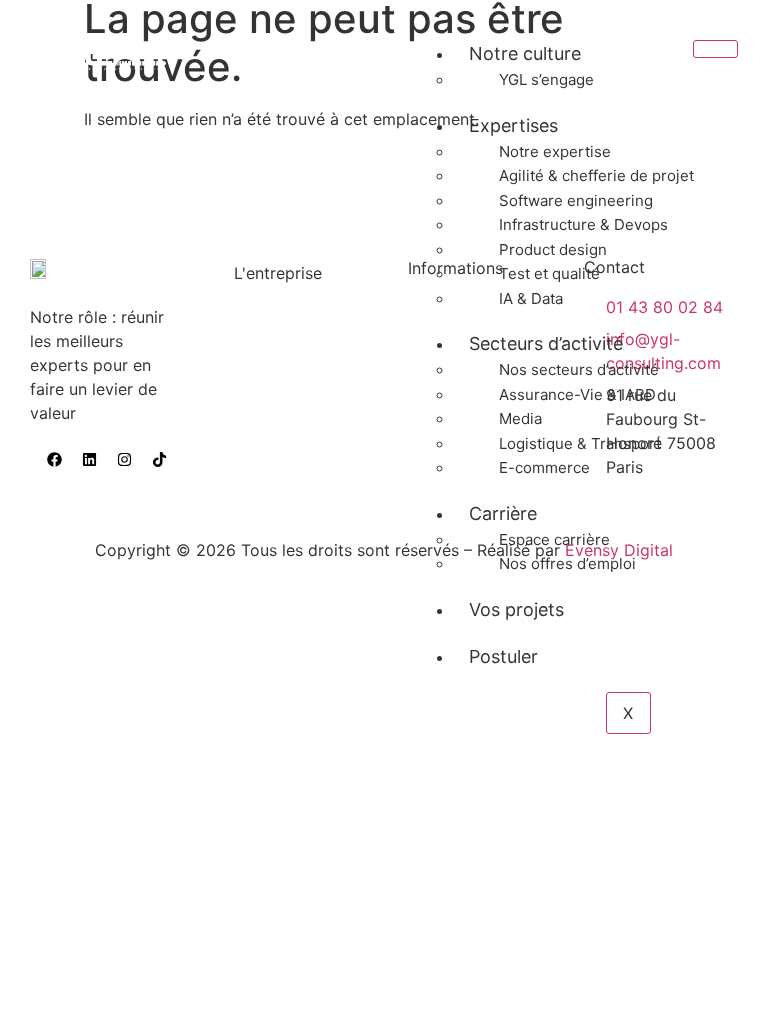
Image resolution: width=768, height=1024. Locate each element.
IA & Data (531, 298)
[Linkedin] (90, 460)
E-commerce (544, 467)
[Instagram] (125, 460)
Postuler (503, 656)
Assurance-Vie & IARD (577, 394)
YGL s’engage (546, 79)
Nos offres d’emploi (567, 563)
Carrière (503, 513)
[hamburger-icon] (715, 49)
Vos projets (516, 609)
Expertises (513, 125)
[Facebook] (55, 460)
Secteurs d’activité (546, 343)
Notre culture (525, 53)
